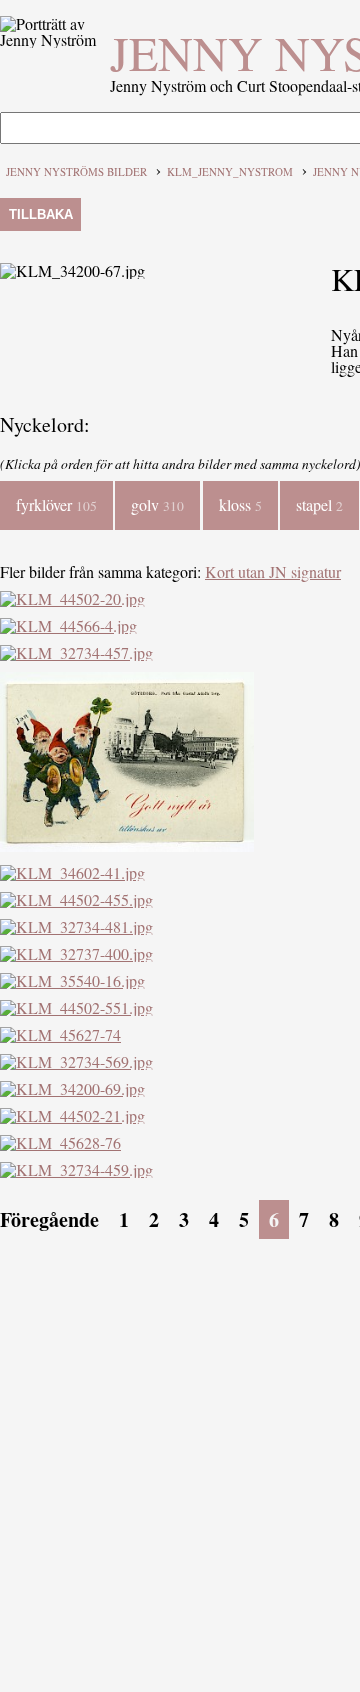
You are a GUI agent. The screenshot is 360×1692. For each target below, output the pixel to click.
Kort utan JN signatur (273, 571)
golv (157, 504)
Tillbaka (41, 214)
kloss (240, 504)
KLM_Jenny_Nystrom (230, 171)
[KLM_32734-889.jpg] (127, 845)
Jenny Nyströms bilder (76, 171)
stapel (319, 504)
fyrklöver (56, 504)
